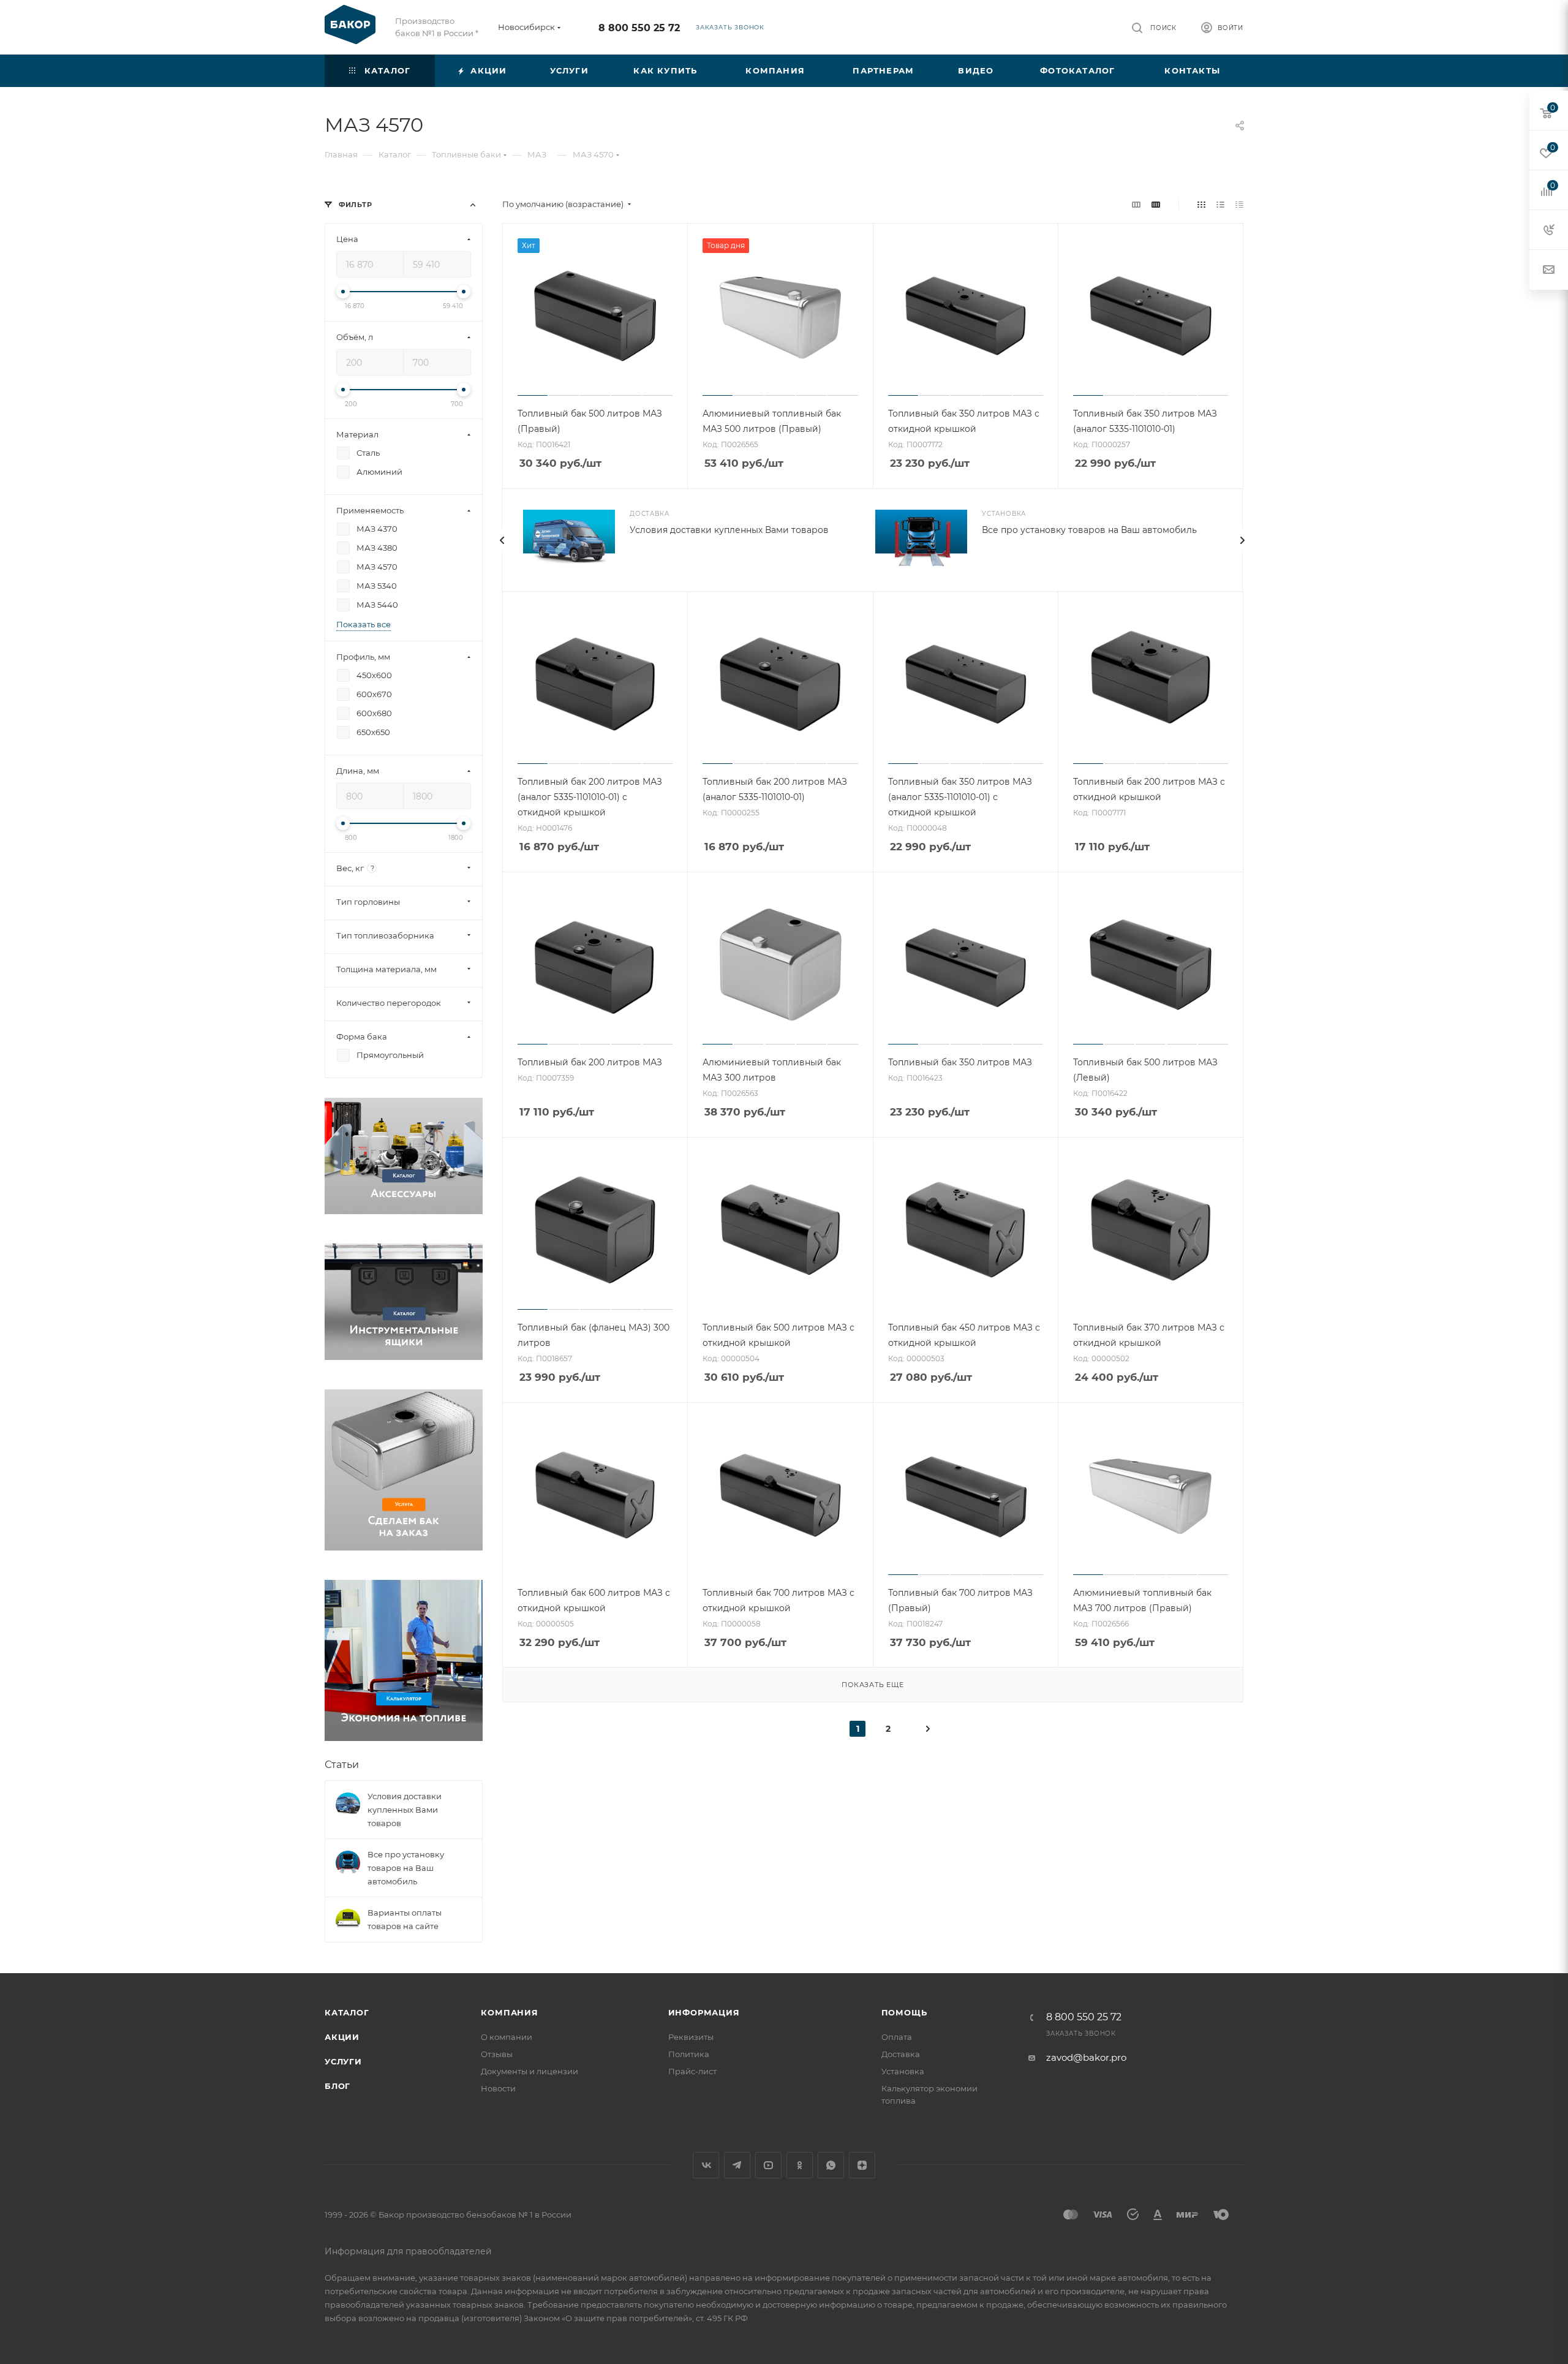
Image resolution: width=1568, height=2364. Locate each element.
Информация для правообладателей (408, 2251)
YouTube (768, 2165)
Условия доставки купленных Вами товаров (729, 530)
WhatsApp (831, 2165)
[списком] (1220, 204)
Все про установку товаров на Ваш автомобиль (1089, 530)
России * (461, 33)
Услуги (343, 2061)
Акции (342, 2037)
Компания (509, 2012)
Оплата (897, 2037)
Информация (704, 2012)
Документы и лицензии (530, 2071)
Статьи (342, 1765)
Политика (689, 2054)
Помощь (904, 2012)
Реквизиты (691, 2037)
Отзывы (497, 2054)
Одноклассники (800, 2165)
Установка (903, 2071)
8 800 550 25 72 (639, 28)
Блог (337, 2086)
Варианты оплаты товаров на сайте (405, 1919)
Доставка (901, 2054)
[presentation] (502, 540)
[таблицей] (1239, 204)
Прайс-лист (692, 2071)
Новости (498, 2088)
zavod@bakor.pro (1086, 2057)
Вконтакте (706, 2165)
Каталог (347, 2012)
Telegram (737, 2165)
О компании (507, 2037)
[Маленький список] (1136, 204)
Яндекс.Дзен (862, 2165)
